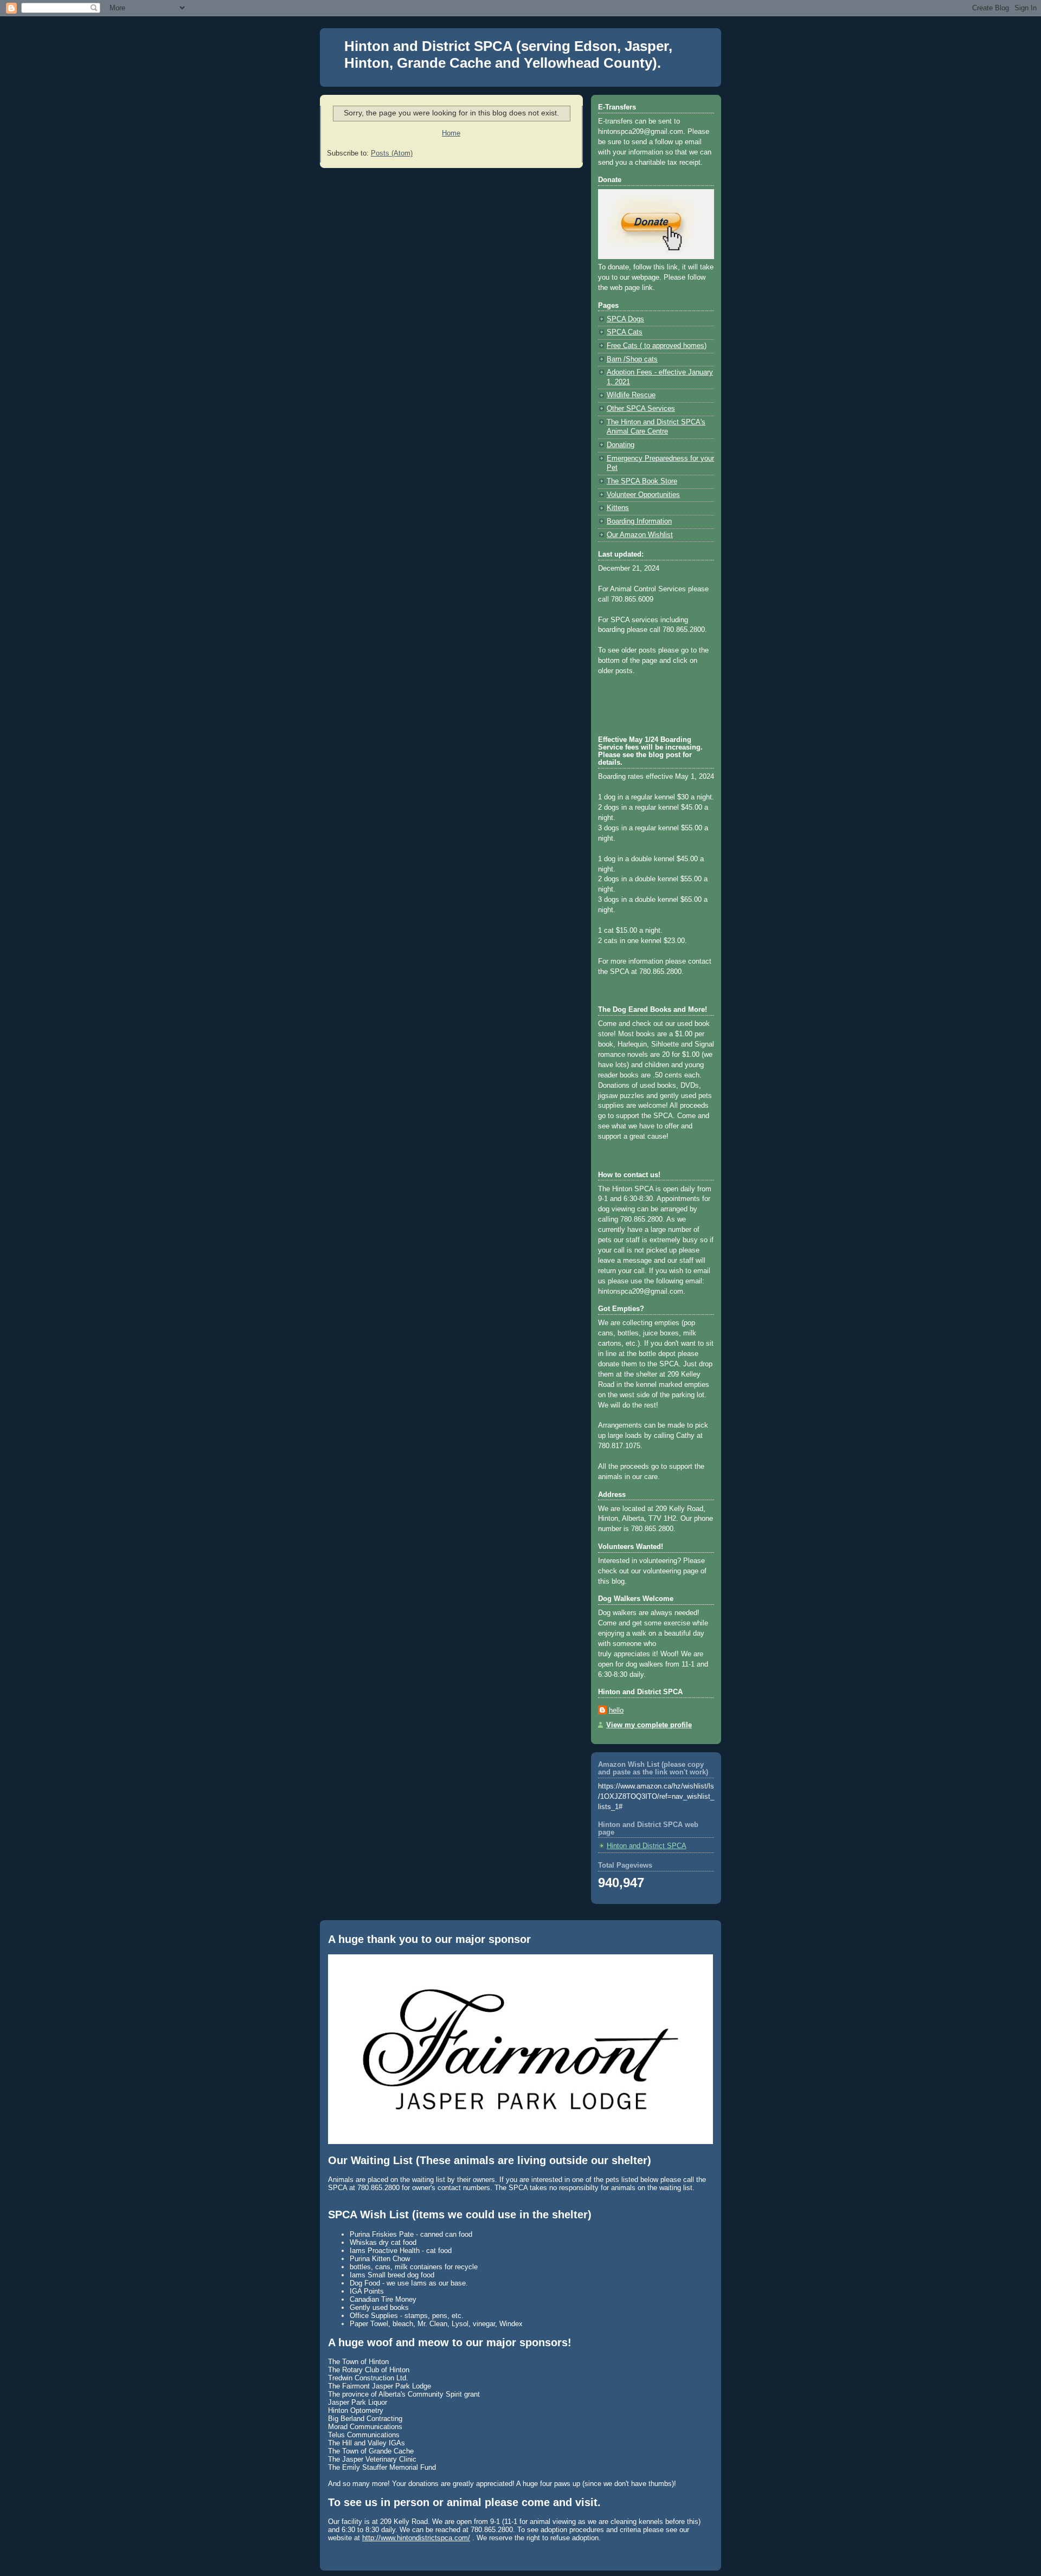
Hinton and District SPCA (647, 1846)
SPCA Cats (625, 332)
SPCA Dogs (625, 319)
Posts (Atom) (392, 153)
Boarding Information (639, 521)
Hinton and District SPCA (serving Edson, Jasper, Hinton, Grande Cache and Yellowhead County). (508, 54)
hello (616, 1710)
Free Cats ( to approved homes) (657, 346)
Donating (621, 445)
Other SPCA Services (641, 409)
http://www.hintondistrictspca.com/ (416, 2538)
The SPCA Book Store (642, 481)
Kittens (618, 508)
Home (451, 133)
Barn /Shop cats (632, 359)
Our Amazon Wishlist (640, 535)
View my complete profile (649, 1725)
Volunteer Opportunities (643, 495)
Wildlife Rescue (631, 395)
